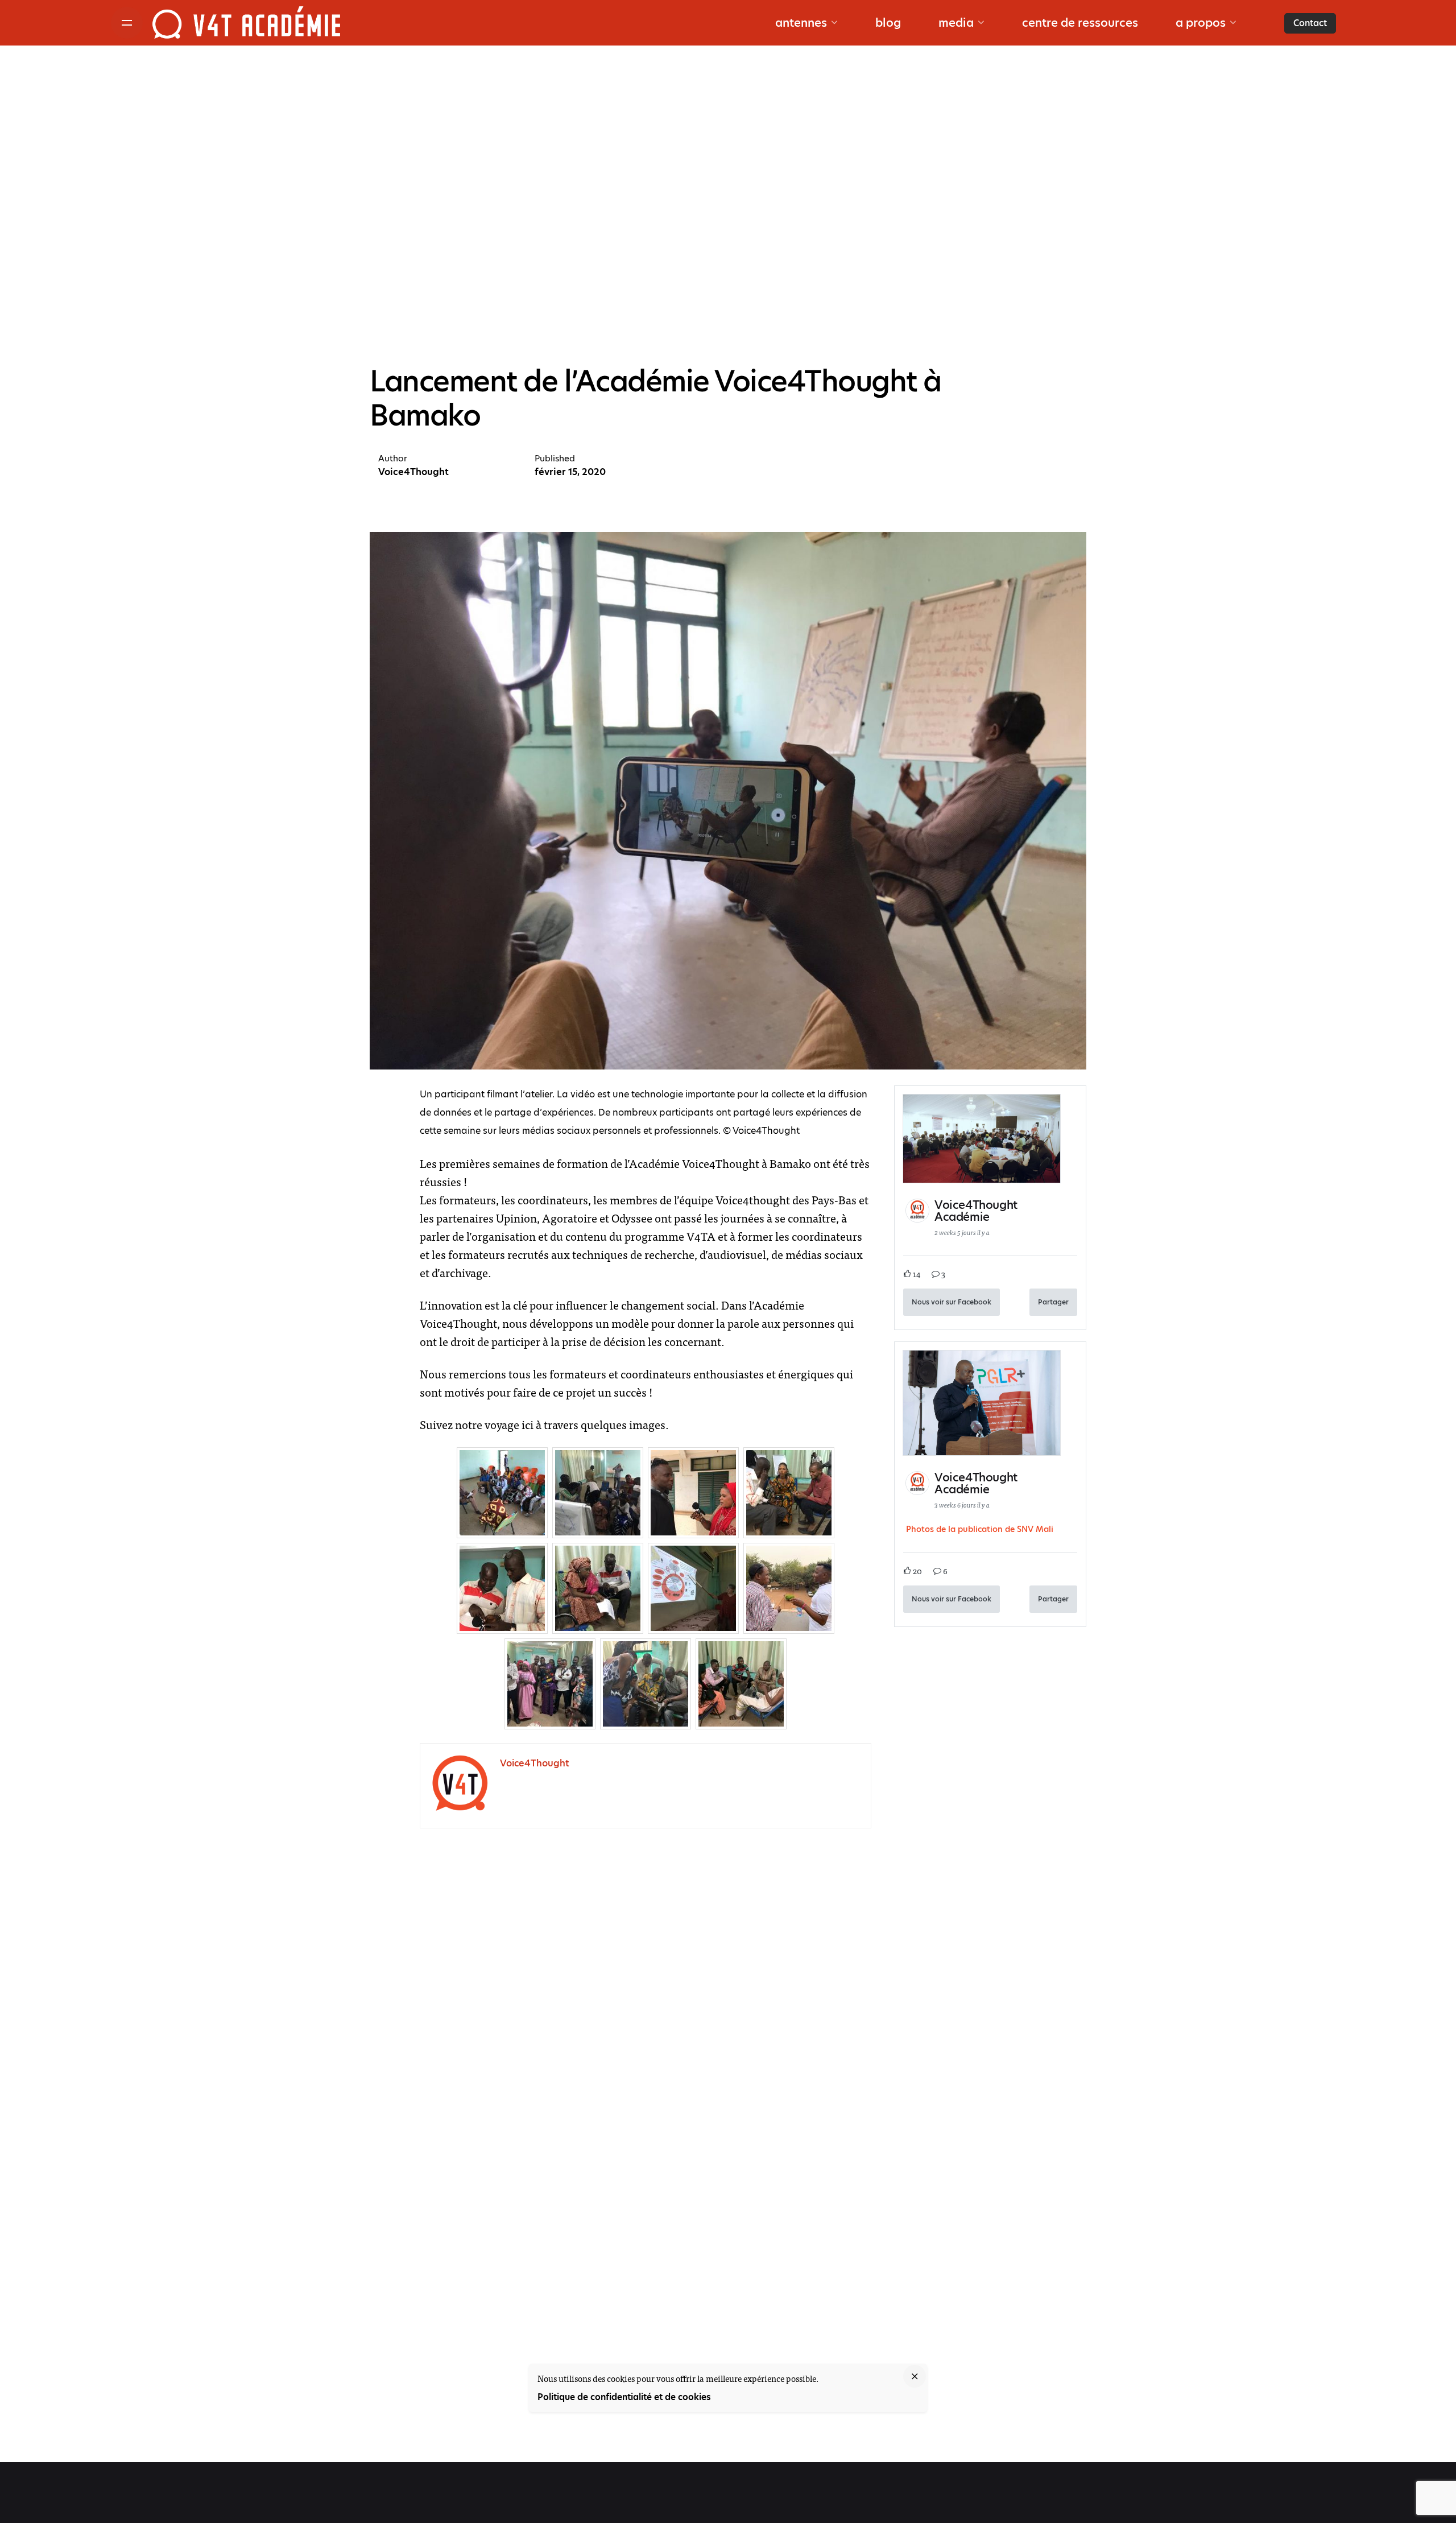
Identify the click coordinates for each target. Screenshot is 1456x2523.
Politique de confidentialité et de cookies (624, 2397)
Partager (1053, 1302)
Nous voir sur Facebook (952, 1302)
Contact (1310, 23)
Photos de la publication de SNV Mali (980, 1529)
